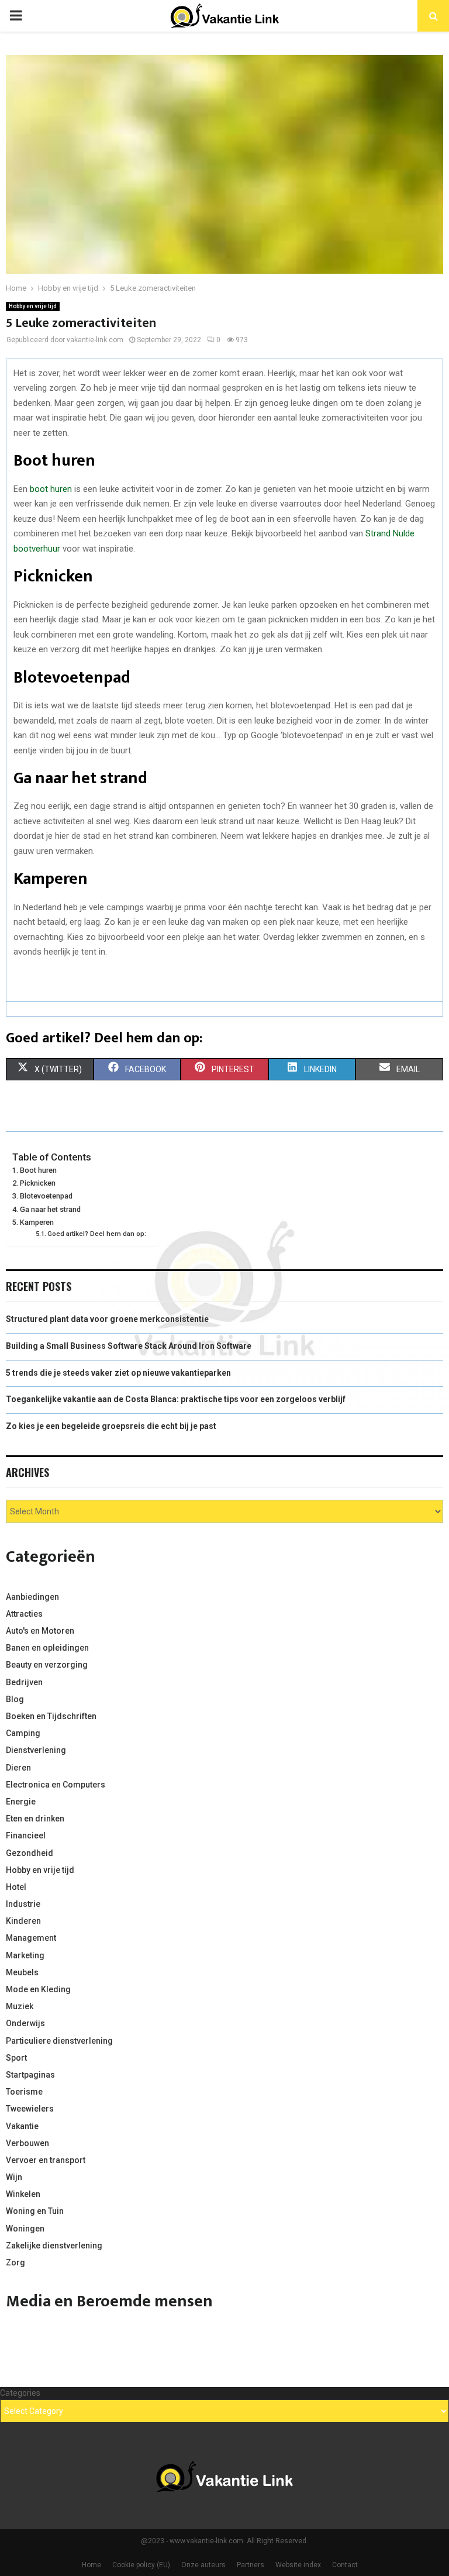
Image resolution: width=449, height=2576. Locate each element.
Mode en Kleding (38, 1989)
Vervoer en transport (46, 2160)
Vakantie (22, 2126)
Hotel (16, 1887)
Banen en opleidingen (47, 1648)
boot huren (50, 489)
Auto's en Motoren (40, 1631)
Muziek (20, 2006)
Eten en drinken (35, 1819)
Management (31, 1938)
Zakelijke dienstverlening (54, 2246)
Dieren (18, 1768)
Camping (23, 1733)
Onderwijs (25, 2023)
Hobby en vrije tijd (33, 306)
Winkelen (23, 2194)
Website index (298, 2565)
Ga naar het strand (50, 1209)
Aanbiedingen (32, 1597)
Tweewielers (30, 2109)
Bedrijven (24, 1682)
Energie (21, 1802)
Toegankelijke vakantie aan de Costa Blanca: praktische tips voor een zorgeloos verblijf (176, 1399)
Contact (345, 2565)
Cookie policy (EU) (141, 2565)
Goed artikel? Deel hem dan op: (97, 1234)
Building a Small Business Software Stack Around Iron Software (129, 1346)
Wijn (14, 2177)
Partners (251, 2565)
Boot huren (38, 1170)
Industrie (23, 1904)
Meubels (22, 1972)
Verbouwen (27, 2143)
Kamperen (37, 1222)
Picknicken (38, 1183)
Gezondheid (30, 1853)
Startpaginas (30, 2075)
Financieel (26, 1835)
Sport (16, 2058)
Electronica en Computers (56, 1785)
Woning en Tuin (35, 2211)
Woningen (25, 2229)
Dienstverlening (36, 1750)
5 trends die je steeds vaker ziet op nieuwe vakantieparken (118, 1373)
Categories (20, 2393)
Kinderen (23, 1921)
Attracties (24, 1614)
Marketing (25, 1955)
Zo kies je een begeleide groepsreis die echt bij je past (111, 1426)
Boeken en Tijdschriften (51, 1716)
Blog (15, 1699)
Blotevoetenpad (46, 1196)
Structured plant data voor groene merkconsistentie (107, 1319)
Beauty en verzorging (47, 1665)
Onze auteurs (203, 2565)
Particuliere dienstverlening (59, 2041)
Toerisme (24, 2092)
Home (91, 2565)
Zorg (15, 2262)
